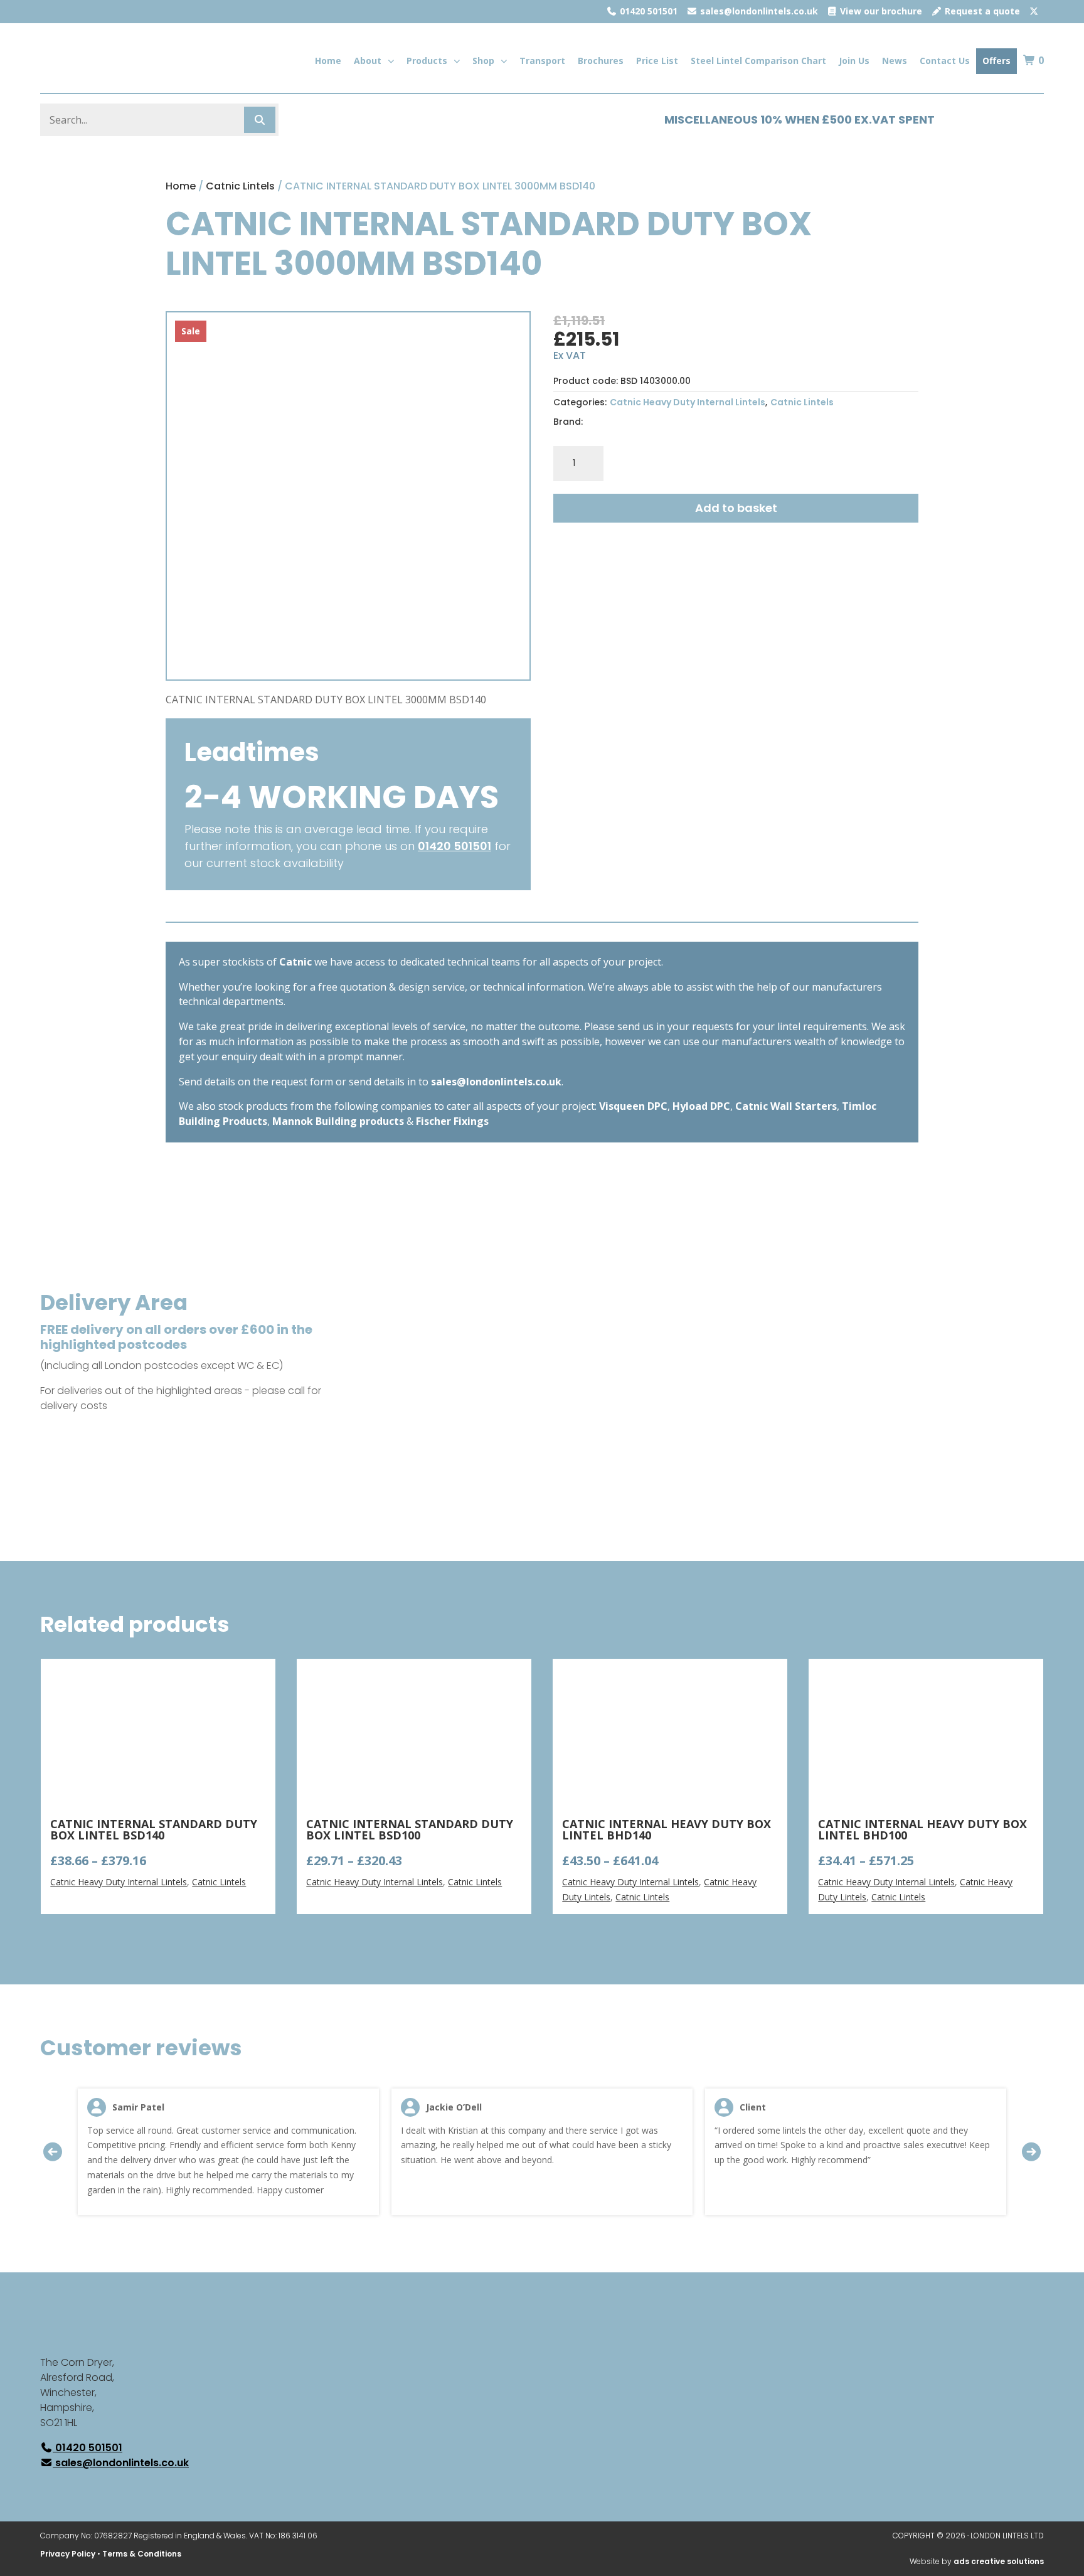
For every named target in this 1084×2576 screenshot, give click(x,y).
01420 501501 (647, 11)
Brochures (601, 61)
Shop (483, 61)
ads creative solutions (999, 2561)
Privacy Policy (68, 2554)
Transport (542, 61)
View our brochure (880, 11)
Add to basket (736, 508)
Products (427, 61)
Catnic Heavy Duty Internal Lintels (688, 402)
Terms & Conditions (142, 2554)
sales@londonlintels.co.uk (758, 11)
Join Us (854, 61)
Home (328, 61)
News (895, 61)
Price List (657, 61)
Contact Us (945, 61)
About (368, 61)
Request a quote (981, 11)
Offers (996, 61)
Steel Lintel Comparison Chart (758, 61)
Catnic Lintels (240, 186)
